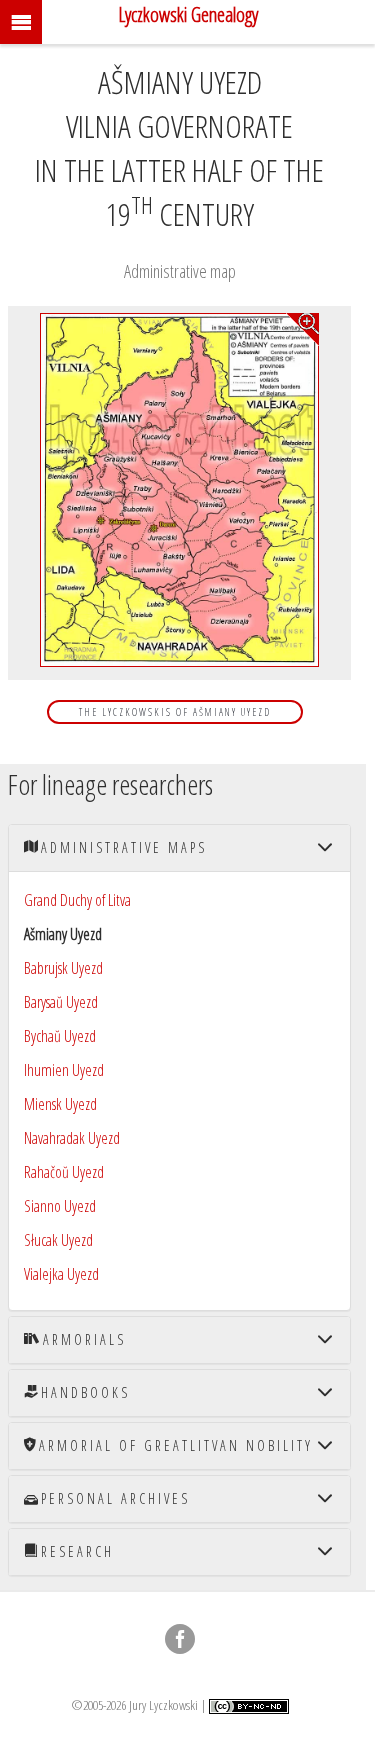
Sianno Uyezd (60, 1206)
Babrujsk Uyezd (63, 968)
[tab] (179, 848)
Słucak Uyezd (58, 1240)
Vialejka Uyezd (61, 1274)
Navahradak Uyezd (72, 1138)
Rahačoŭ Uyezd (64, 1172)
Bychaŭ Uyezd (60, 1036)
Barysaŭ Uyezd (61, 1002)
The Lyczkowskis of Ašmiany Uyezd (175, 712)
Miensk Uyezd (60, 1104)
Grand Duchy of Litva (77, 900)
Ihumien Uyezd (64, 1070)
